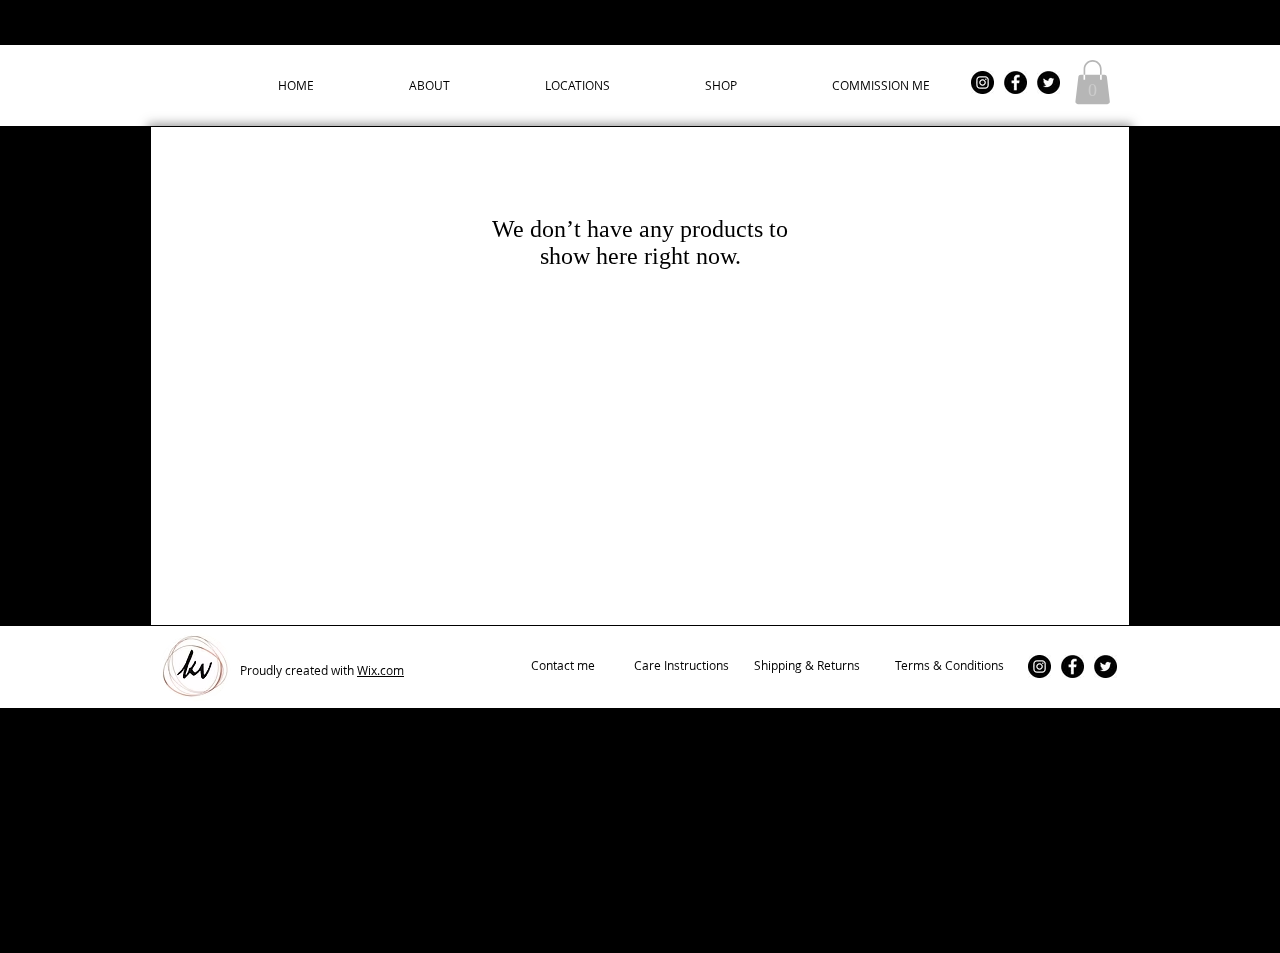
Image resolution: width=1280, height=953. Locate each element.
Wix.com (380, 670)
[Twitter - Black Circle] (1048, 82)
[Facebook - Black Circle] (1015, 82)
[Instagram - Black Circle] (982, 82)
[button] (1092, 82)
